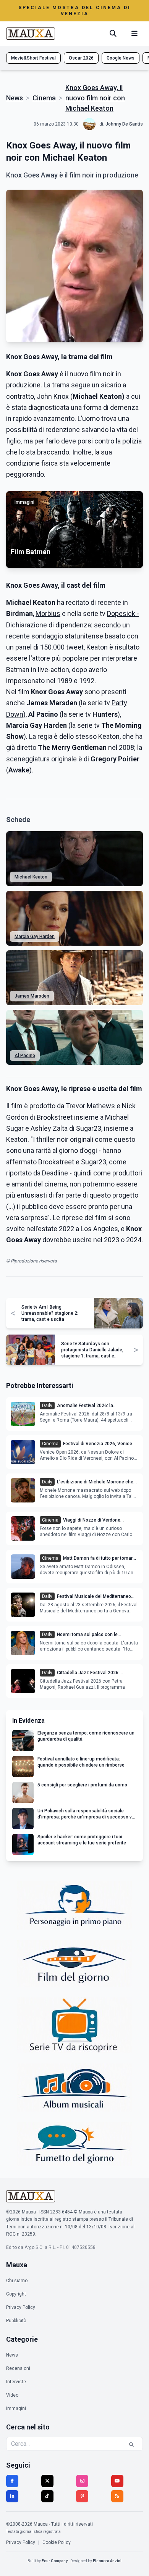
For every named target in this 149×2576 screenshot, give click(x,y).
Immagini (16, 2408)
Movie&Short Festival (33, 58)
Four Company (55, 2561)
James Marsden (32, 996)
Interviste (16, 2382)
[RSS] (117, 2496)
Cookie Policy (57, 2542)
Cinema (44, 98)
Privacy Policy (21, 2307)
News (15, 98)
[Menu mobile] (134, 34)
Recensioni (18, 2368)
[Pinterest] (82, 2496)
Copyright (16, 2294)
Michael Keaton (31, 877)
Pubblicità (16, 2321)
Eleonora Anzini (107, 2561)
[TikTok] (47, 2496)
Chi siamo (17, 2281)
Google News (121, 58)
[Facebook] (12, 2481)
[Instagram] (82, 2481)
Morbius (48, 613)
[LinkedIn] (12, 2496)
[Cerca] (113, 34)
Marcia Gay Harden (35, 937)
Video (12, 2395)
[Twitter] (47, 2481)
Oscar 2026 (81, 58)
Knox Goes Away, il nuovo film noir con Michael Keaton (95, 98)
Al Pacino (25, 1056)
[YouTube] (117, 2481)
